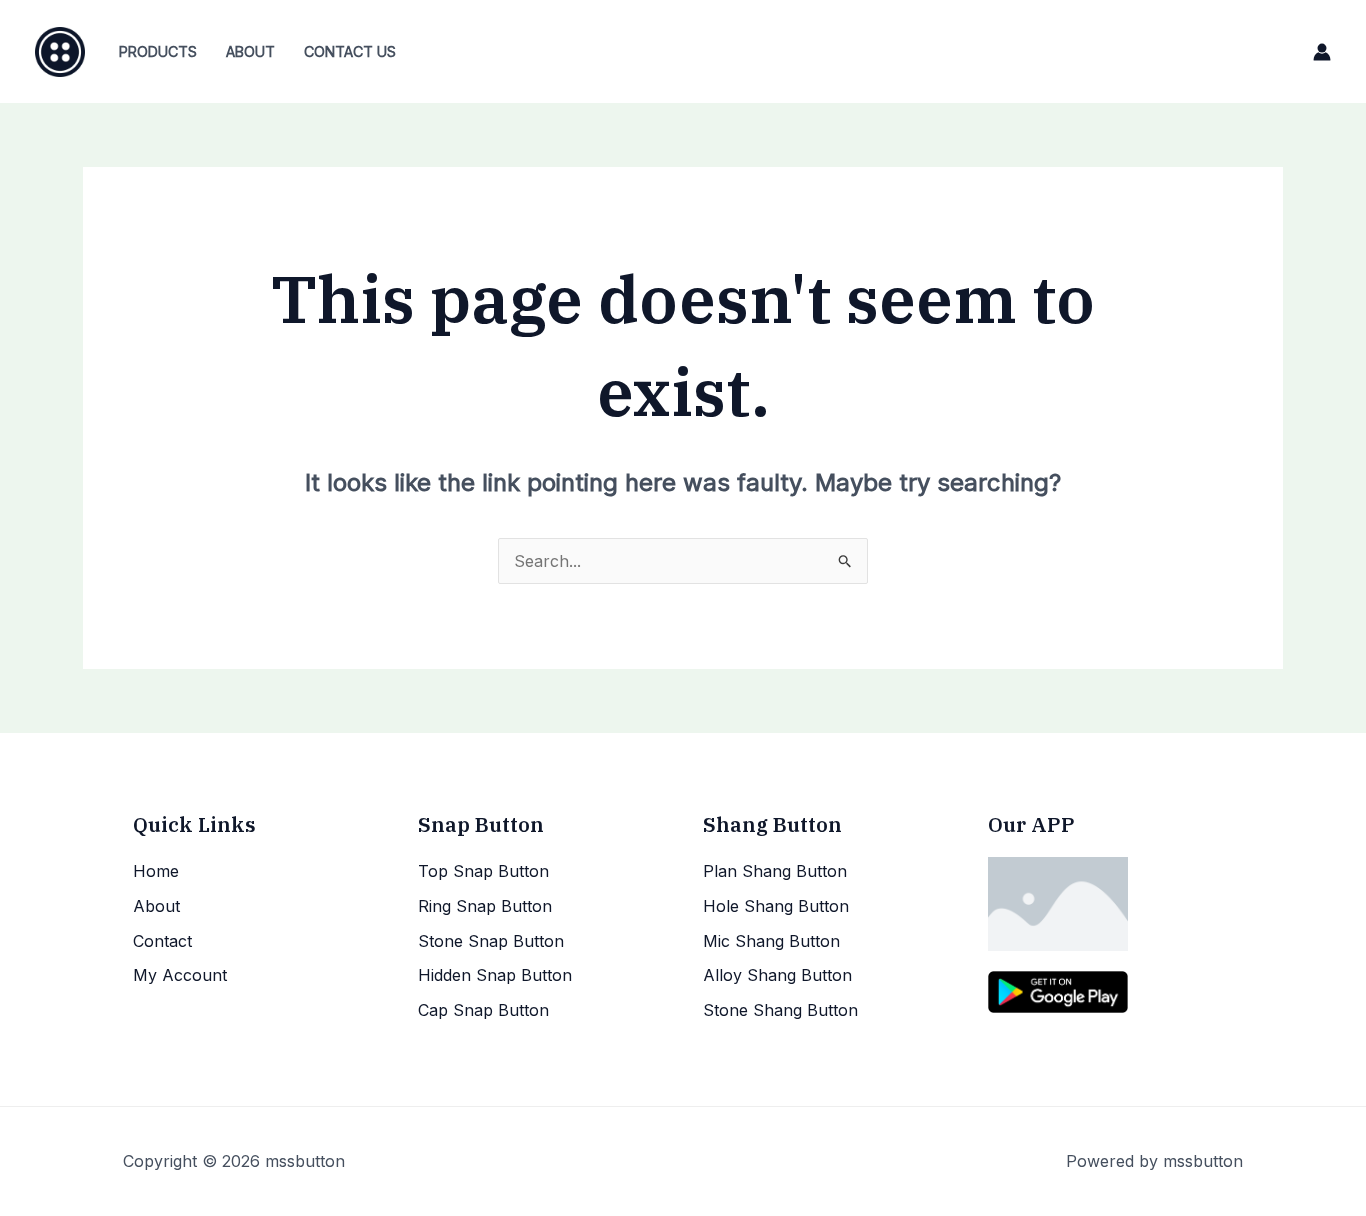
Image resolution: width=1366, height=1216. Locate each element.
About (250, 51)
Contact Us (350, 51)
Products (158, 51)
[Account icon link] (1322, 52)
